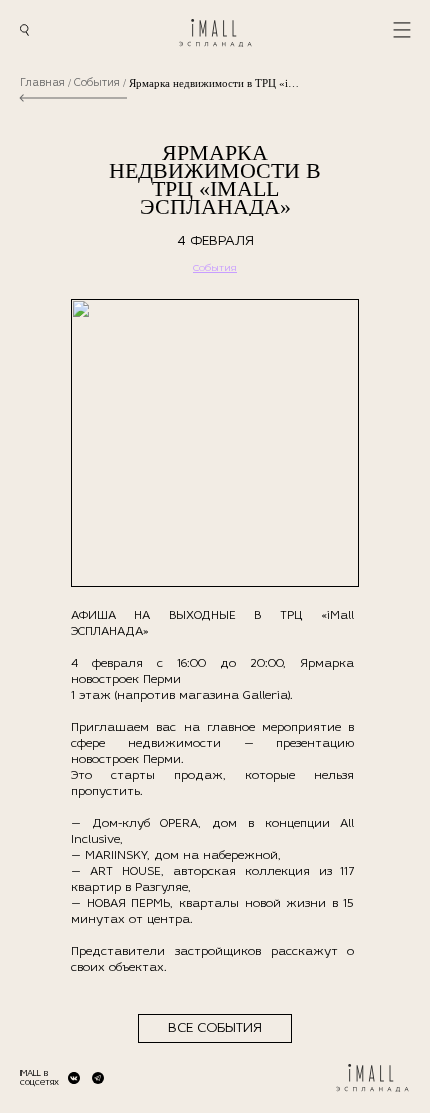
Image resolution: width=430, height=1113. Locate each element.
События (97, 83)
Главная (42, 83)
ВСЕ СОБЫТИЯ (215, 1028)
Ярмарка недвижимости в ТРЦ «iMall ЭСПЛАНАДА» (214, 83)
